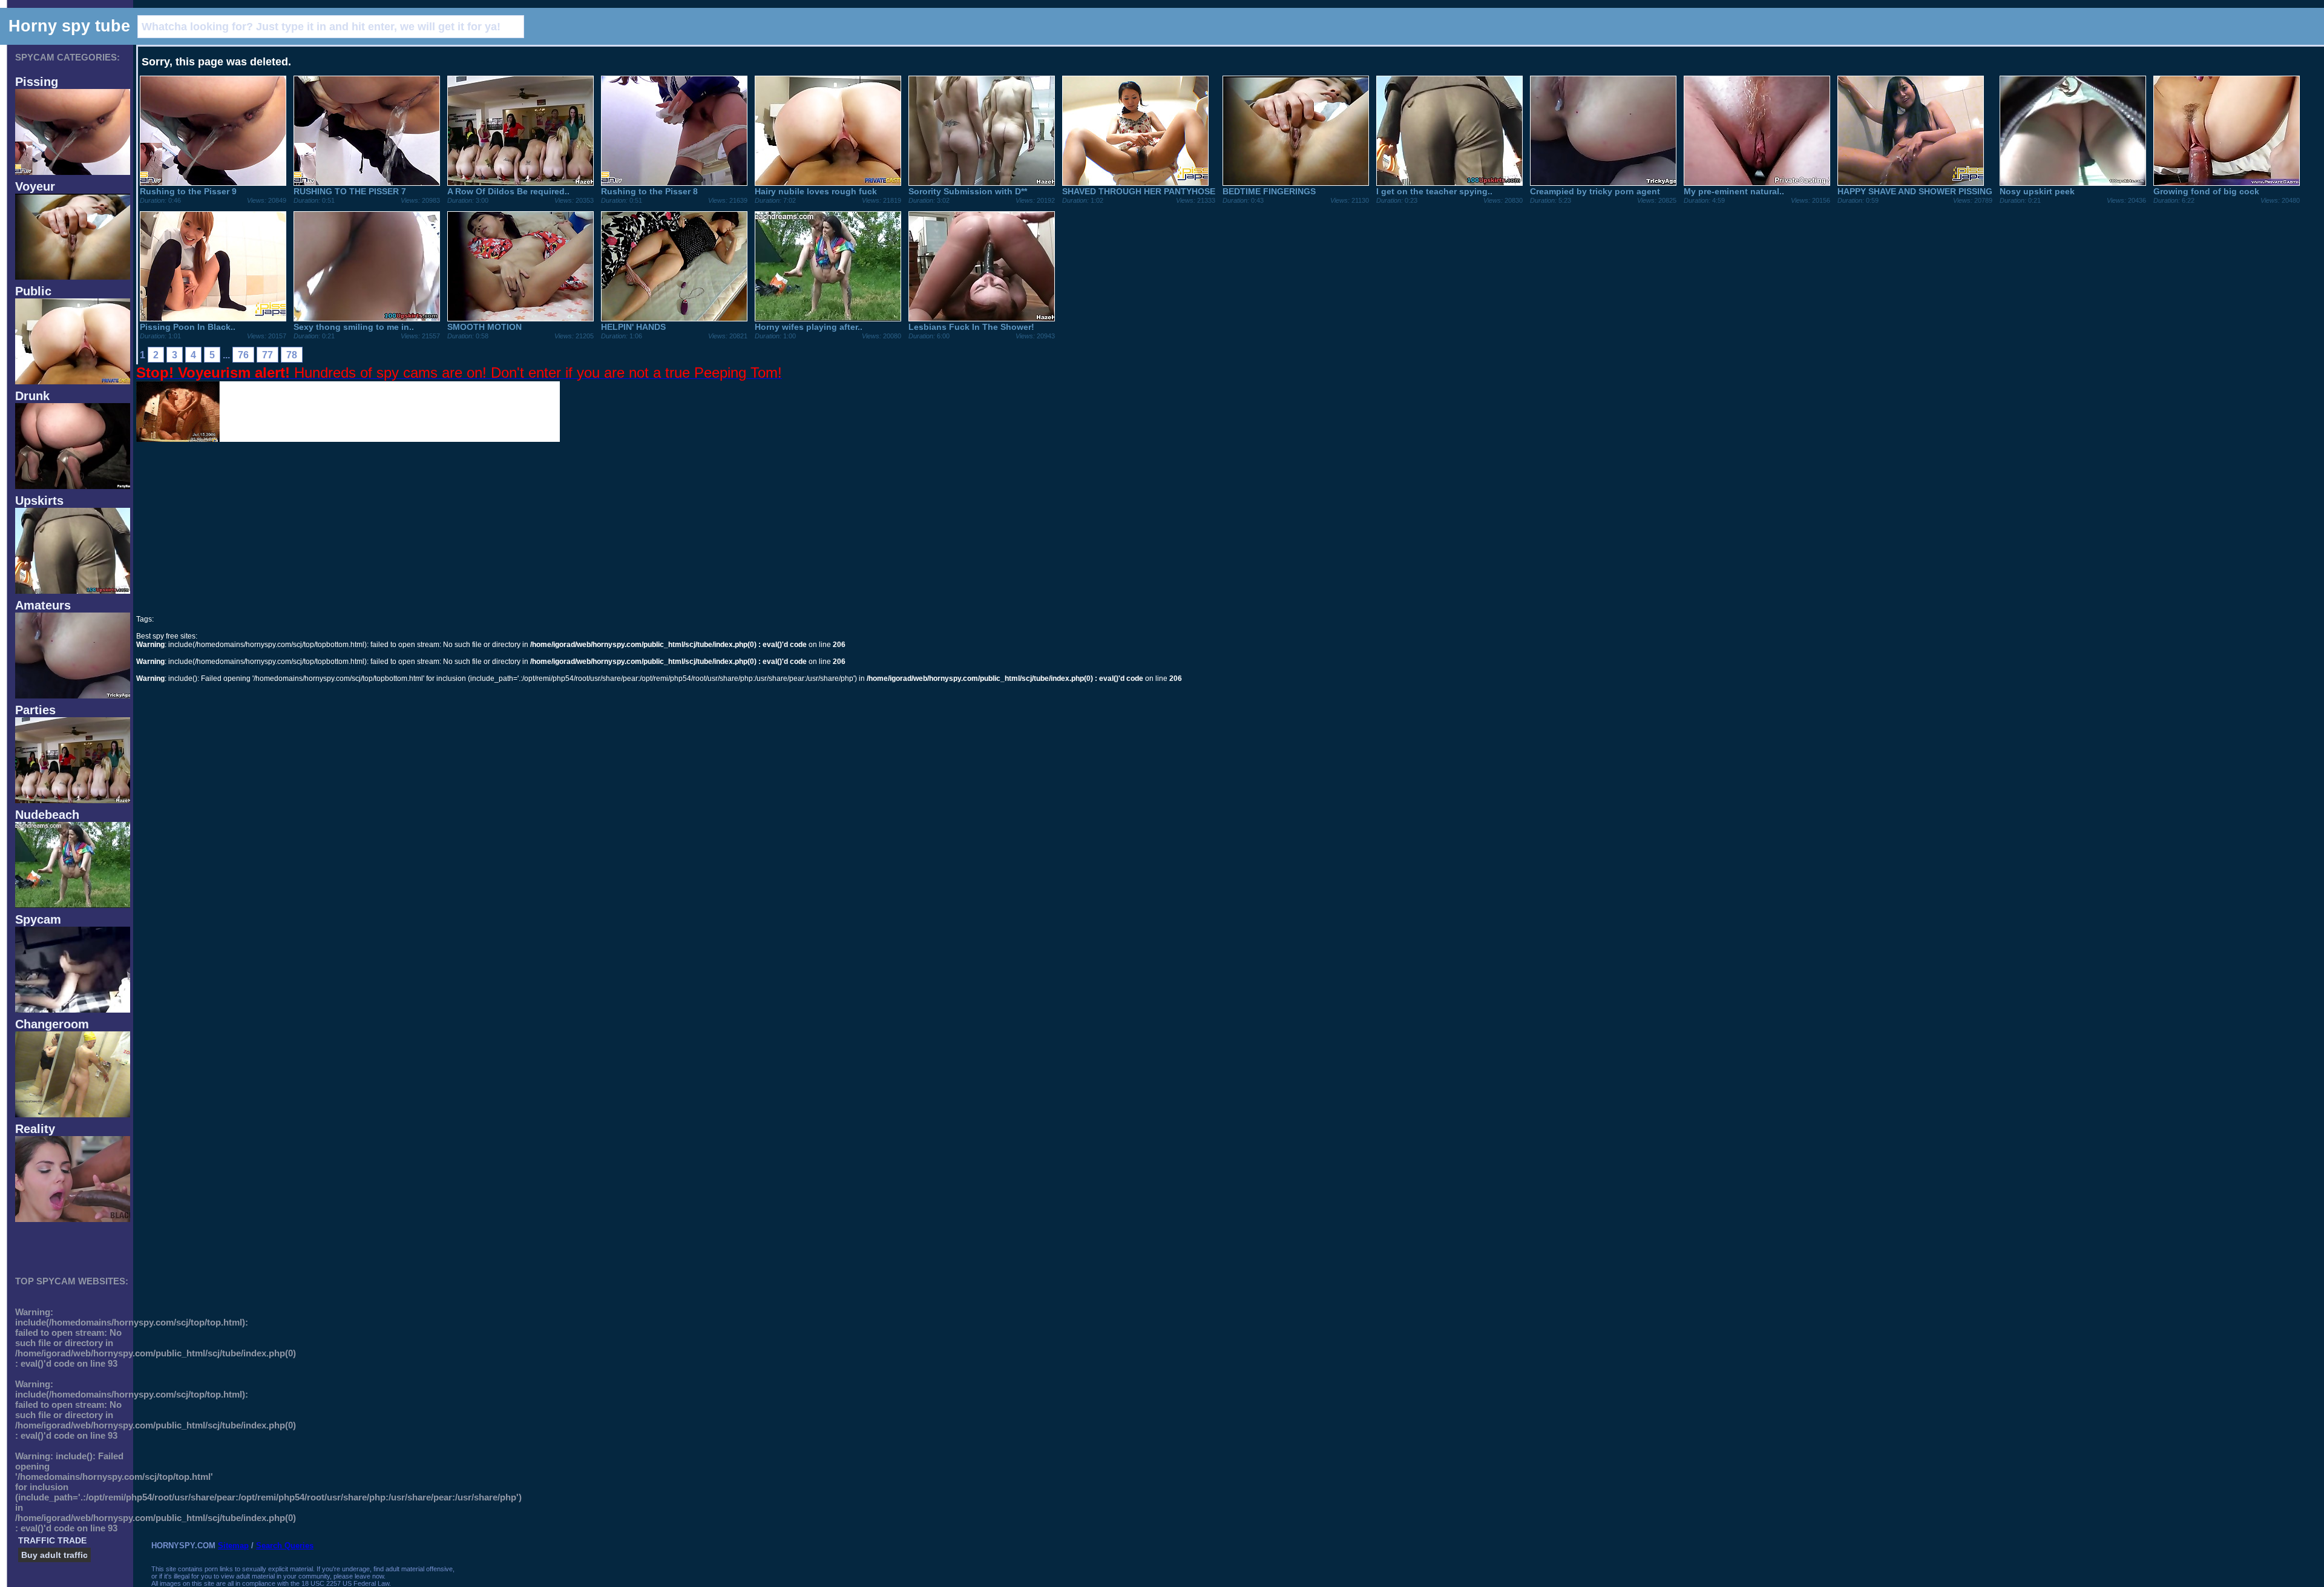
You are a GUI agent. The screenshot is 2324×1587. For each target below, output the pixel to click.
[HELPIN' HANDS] (674, 318)
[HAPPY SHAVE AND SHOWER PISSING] (1911, 183)
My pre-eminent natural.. (1734, 191)
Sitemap (233, 1546)
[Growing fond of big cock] (2227, 183)
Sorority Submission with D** (968, 191)
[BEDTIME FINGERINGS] (1296, 183)
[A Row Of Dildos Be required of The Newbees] (520, 183)
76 (243, 355)
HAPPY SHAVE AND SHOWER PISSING (1915, 191)
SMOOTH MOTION (484, 327)
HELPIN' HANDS (633, 327)
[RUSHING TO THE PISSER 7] (367, 183)
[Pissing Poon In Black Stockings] (213, 318)
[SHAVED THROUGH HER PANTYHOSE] (1135, 183)
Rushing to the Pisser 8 (649, 191)
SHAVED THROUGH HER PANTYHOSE (1139, 191)
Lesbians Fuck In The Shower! (971, 327)
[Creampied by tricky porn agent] (1603, 183)
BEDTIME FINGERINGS (1269, 191)
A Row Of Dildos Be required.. (508, 191)
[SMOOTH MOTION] (520, 318)
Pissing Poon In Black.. (188, 327)
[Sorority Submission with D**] (982, 183)
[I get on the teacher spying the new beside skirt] (1449, 183)
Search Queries (285, 1546)
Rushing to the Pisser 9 (188, 191)
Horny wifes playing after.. (809, 327)
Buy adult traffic (54, 1555)
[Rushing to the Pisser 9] (213, 183)
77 (268, 355)
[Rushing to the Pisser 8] (674, 183)
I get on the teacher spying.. (1434, 191)
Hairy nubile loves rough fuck (816, 191)
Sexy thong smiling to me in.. (354, 327)
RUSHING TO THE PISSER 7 (350, 191)
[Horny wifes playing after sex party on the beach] (828, 318)
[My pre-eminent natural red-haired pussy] (1757, 183)
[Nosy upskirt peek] (2073, 183)
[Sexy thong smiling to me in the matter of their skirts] (367, 318)
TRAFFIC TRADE (52, 1540)
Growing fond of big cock (2206, 191)
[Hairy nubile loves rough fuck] (828, 183)
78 (292, 355)
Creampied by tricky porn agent (1595, 191)
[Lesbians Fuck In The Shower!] (982, 318)
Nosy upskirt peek (2037, 191)
